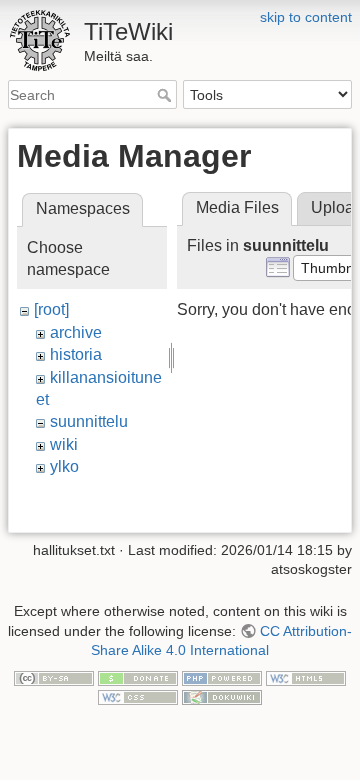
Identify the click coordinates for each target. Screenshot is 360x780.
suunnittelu (89, 421)
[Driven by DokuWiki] (222, 697)
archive (76, 332)
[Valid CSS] (138, 697)
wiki (64, 444)
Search (166, 95)
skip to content (306, 17)
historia (76, 354)
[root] (51, 309)
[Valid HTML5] (306, 677)
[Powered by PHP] (222, 677)
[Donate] (138, 677)
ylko (64, 466)
